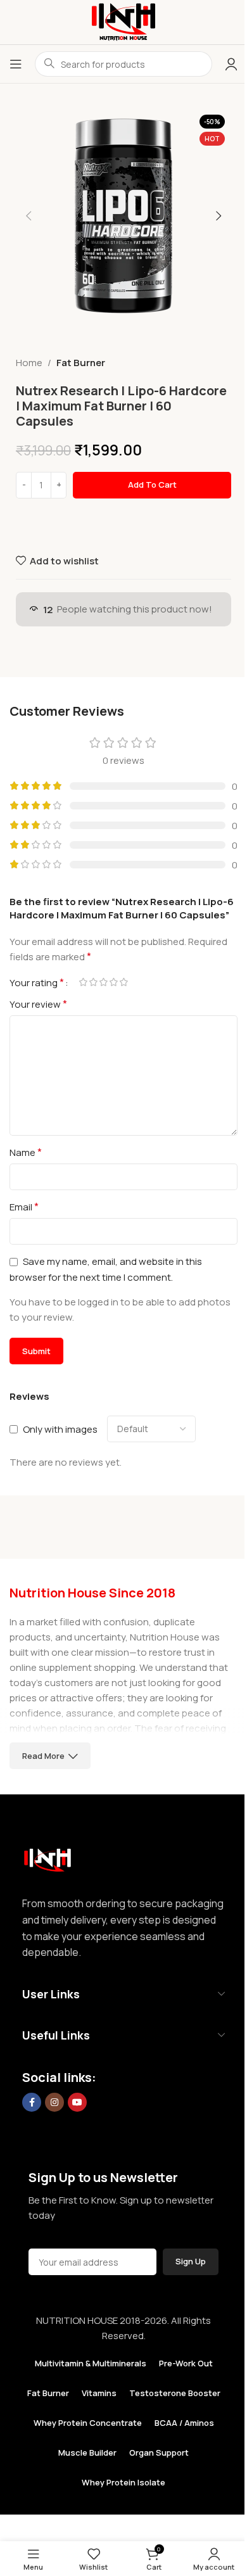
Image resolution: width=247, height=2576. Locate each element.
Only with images (60, 1429)
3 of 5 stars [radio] (103, 982)
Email (24, 1207)
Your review (38, 1004)
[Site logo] (123, 21)
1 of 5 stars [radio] (83, 982)
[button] (28, 216)
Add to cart (152, 485)
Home (29, 363)
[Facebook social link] (32, 2102)
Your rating (37, 982)
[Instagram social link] (54, 2102)
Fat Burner (81, 363)
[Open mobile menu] (16, 64)
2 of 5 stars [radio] (93, 982)
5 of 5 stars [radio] (123, 982)
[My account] (231, 64)
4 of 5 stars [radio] (113, 982)
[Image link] (47, 1857)
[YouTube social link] (77, 2102)
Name (26, 1152)
